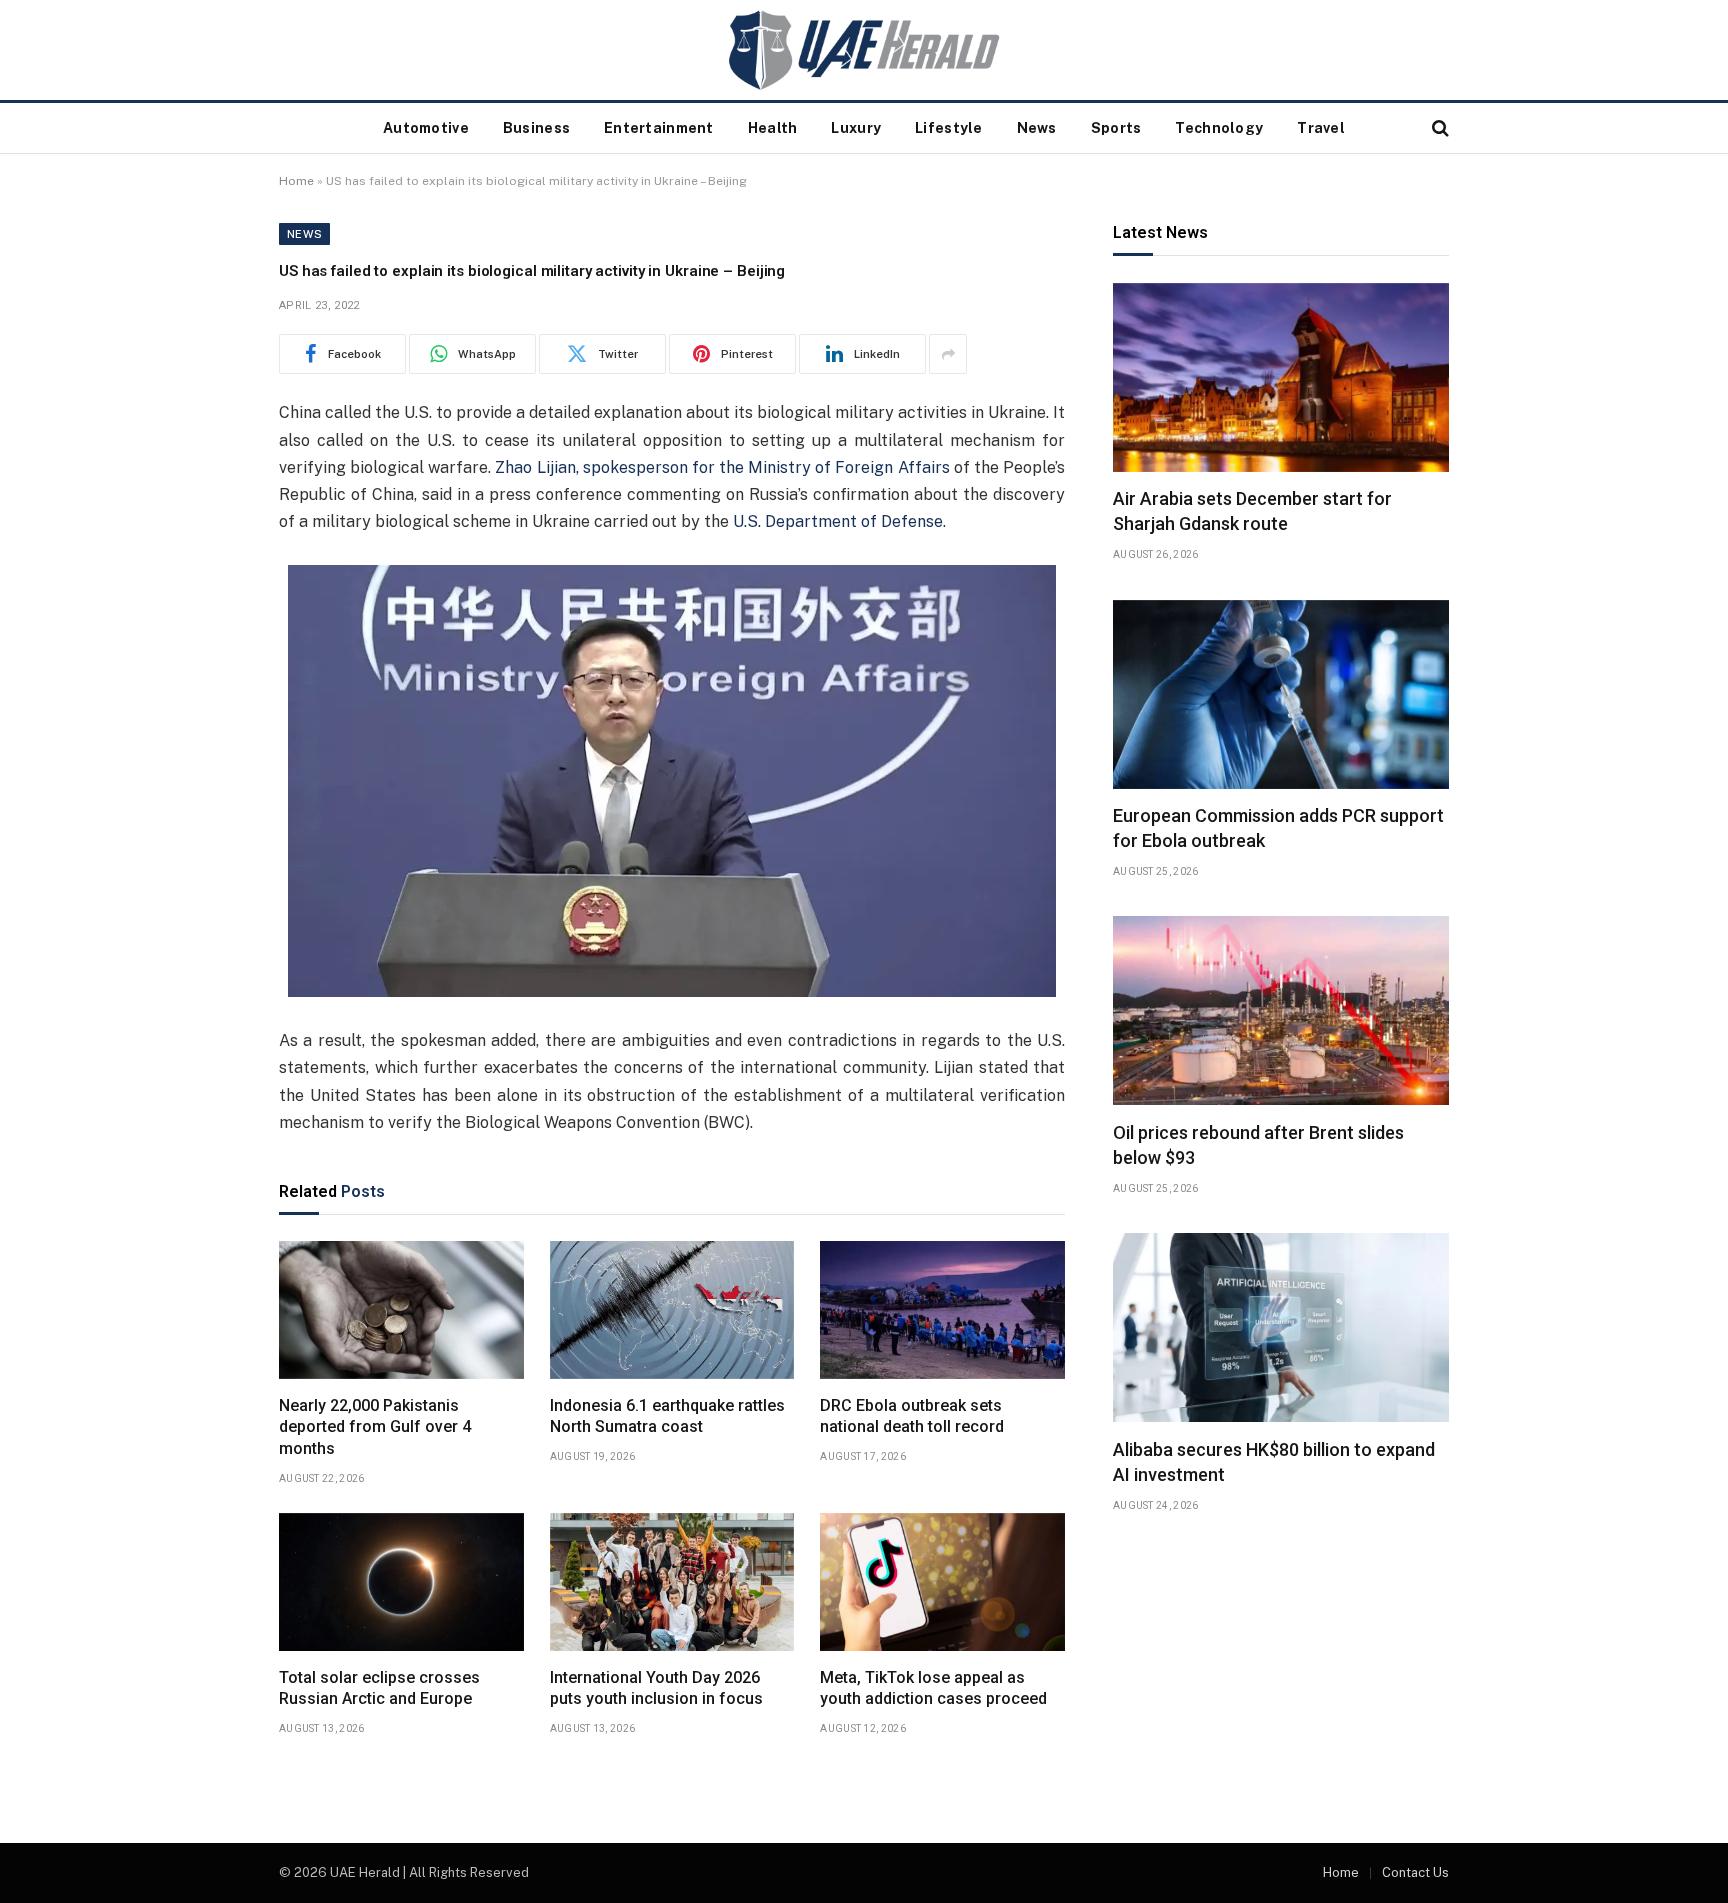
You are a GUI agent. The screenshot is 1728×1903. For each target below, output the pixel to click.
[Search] (1438, 128)
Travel (1321, 128)
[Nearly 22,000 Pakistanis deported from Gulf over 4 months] (401, 1310)
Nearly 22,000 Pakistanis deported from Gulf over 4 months (375, 1427)
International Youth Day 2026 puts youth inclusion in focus (656, 1688)
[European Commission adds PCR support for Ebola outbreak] (1281, 694)
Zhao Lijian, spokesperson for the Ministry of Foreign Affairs (722, 467)
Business (536, 128)
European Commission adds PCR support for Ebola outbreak (1278, 828)
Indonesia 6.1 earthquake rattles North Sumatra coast (667, 1416)
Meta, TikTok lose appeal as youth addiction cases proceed (933, 1688)
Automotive (426, 128)
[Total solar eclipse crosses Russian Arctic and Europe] (401, 1582)
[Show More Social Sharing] (948, 354)
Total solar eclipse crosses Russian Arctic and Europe (379, 1688)
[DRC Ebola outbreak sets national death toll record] (942, 1310)
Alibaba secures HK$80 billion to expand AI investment (1274, 1461)
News (1037, 128)
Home (296, 181)
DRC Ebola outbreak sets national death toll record (912, 1416)
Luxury (856, 128)
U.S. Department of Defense (838, 521)
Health (773, 128)
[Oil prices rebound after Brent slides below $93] (1281, 1010)
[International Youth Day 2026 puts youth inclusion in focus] (672, 1582)
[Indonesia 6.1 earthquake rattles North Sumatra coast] (672, 1310)
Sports (1116, 128)
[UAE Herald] (864, 50)
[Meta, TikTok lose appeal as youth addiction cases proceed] (942, 1582)
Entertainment (659, 128)
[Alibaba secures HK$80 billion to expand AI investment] (1281, 1327)
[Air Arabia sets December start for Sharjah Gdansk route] (1281, 377)
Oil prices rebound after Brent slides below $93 (1258, 1144)
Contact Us (1415, 1872)
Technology (1219, 128)
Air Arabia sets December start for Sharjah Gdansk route (1252, 511)
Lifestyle (949, 128)
